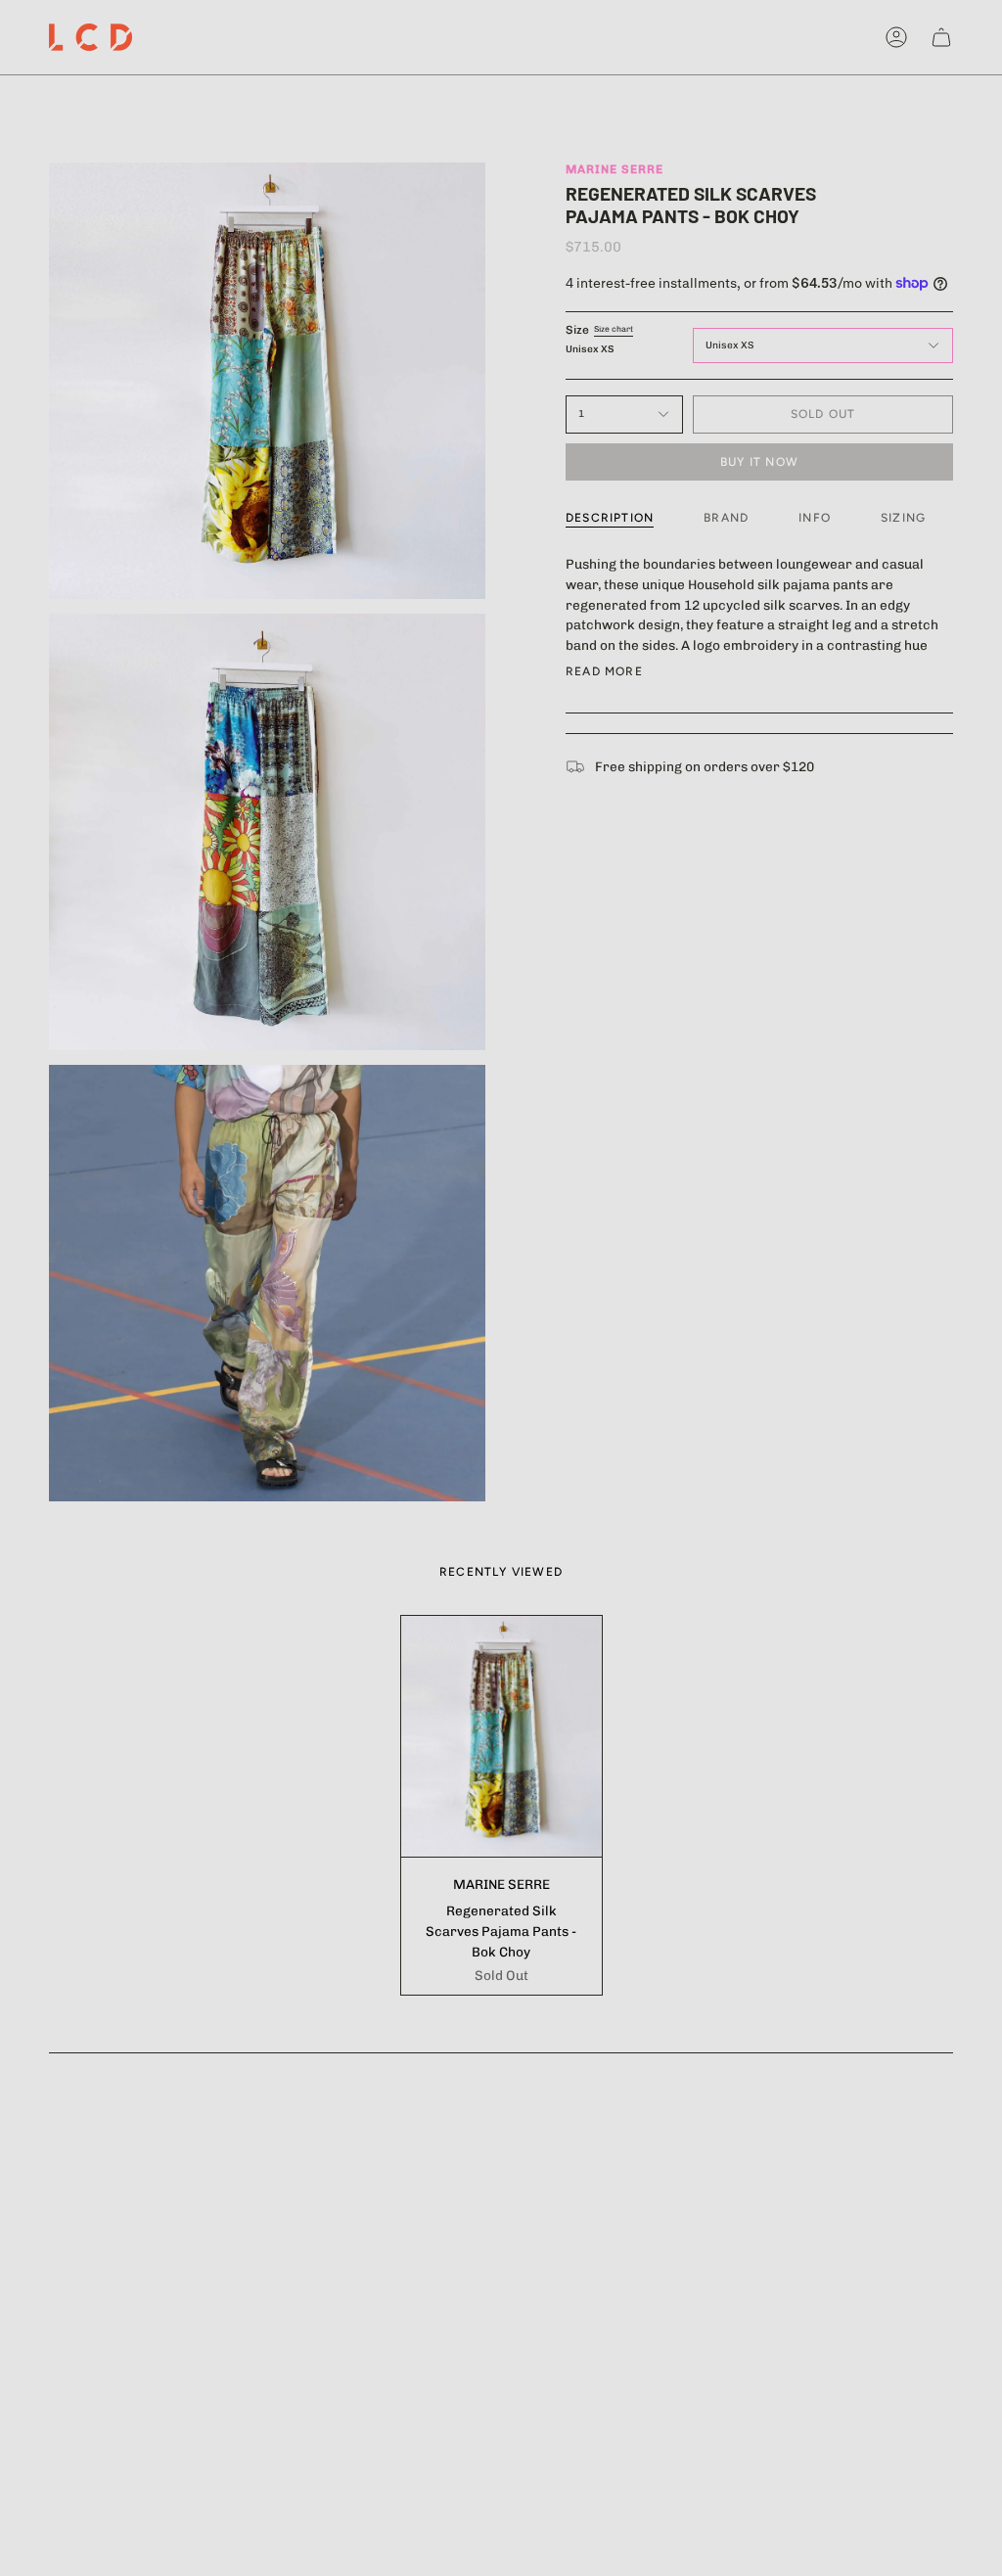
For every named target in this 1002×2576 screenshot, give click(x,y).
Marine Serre (615, 169)
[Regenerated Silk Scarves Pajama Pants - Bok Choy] (501, 1736)
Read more (604, 671)
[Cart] (941, 37)
